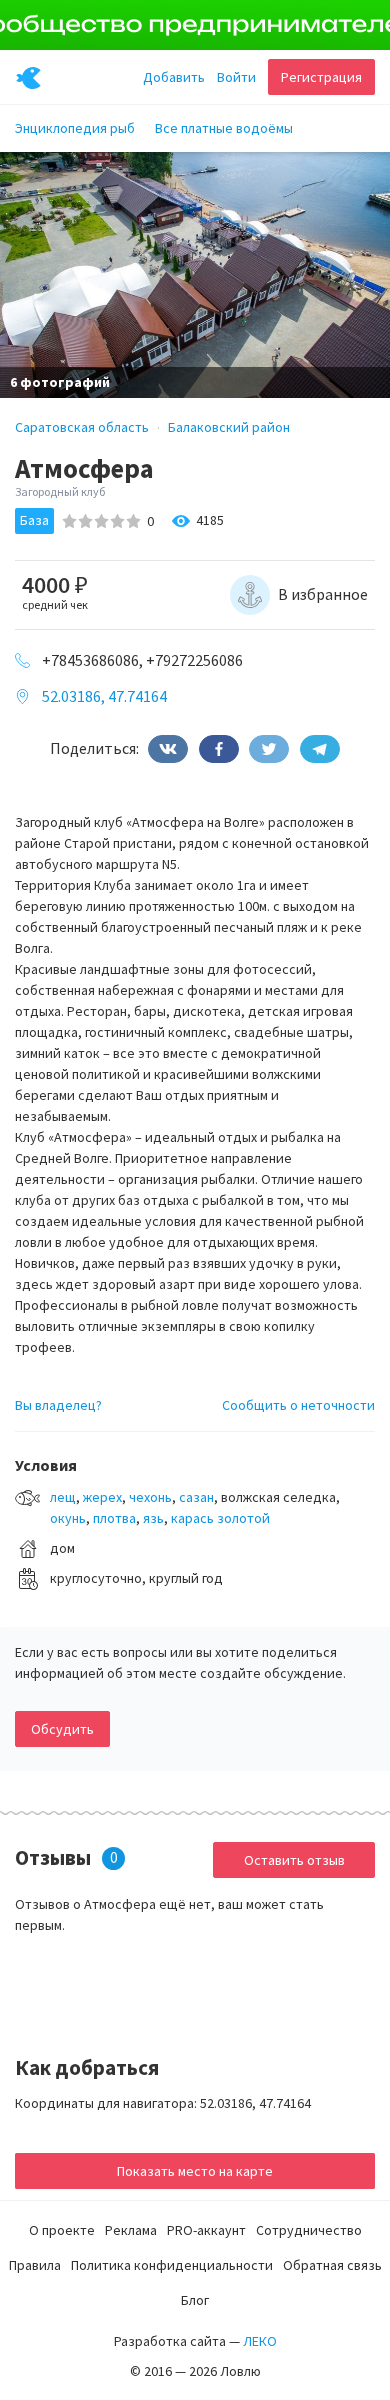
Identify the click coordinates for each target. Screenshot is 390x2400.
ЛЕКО (260, 2341)
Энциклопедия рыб (75, 128)
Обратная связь (332, 2265)
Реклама (131, 2230)
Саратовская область (82, 427)
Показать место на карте (195, 2171)
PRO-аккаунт (206, 2230)
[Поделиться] (168, 749)
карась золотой (220, 1518)
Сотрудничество (309, 2230)
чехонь (150, 1497)
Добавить (174, 77)
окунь (68, 1518)
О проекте (62, 2230)
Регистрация (321, 77)
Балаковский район (229, 427)
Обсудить (62, 1729)
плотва (114, 1518)
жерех (102, 1497)
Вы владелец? (58, 1405)
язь (153, 1518)
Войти (236, 77)
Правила (35, 2265)
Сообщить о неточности (298, 1405)
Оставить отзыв (294, 1860)
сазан (196, 1497)
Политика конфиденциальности (172, 2265)
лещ (63, 1497)
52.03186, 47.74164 (104, 696)
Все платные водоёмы (224, 128)
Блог (195, 2300)
